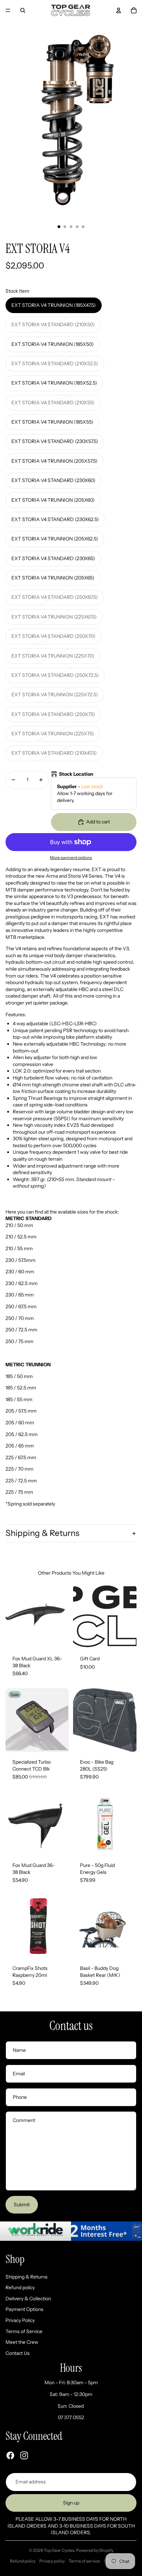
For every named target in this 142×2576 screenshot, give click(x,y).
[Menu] (8, 10)
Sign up (71, 2503)
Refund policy (20, 2287)
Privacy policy (52, 2561)
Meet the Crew (22, 2342)
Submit (22, 2205)
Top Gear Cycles (59, 2550)
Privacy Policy (20, 2320)
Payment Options (24, 2309)
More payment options (71, 858)
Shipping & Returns (42, 1533)
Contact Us (18, 2353)
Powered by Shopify (95, 2550)
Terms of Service (24, 2331)
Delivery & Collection (28, 2299)
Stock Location (76, 774)
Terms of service (84, 2561)
